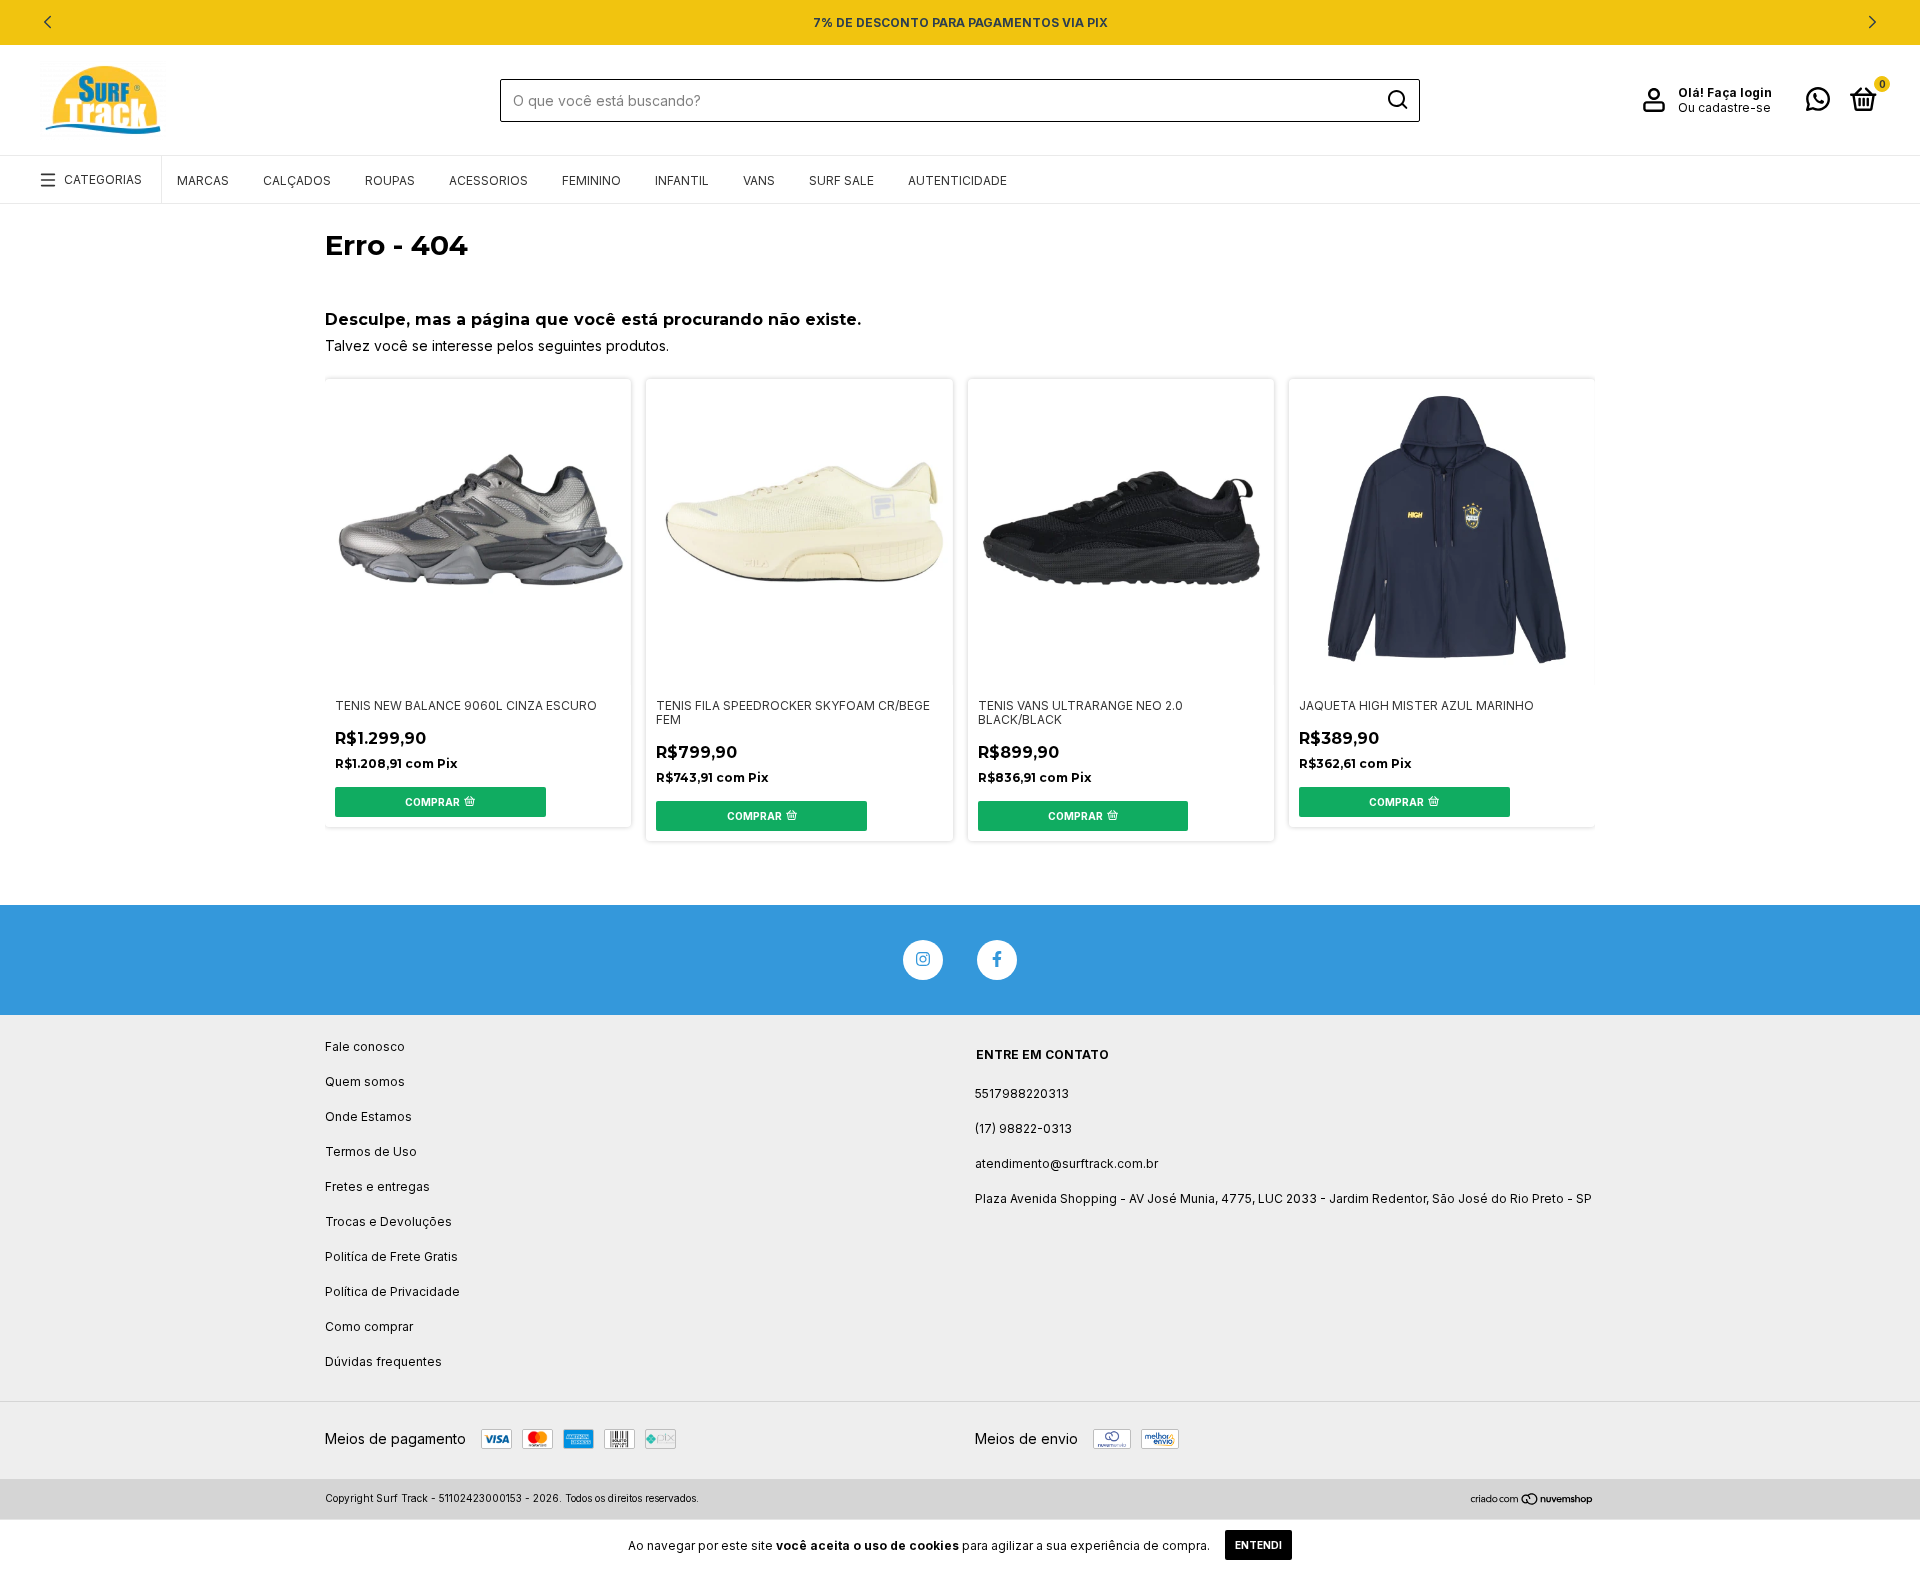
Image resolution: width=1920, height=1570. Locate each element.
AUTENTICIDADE (957, 180)
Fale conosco (365, 1046)
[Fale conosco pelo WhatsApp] (1818, 103)
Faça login (1739, 92)
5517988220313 (1022, 1093)
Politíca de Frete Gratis (391, 1256)
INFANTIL (682, 180)
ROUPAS (390, 180)
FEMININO (591, 180)
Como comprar (369, 1326)
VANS (759, 180)
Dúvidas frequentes (383, 1361)
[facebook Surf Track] (997, 960)
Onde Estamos (368, 1116)
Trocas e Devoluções (388, 1221)
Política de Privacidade (392, 1291)
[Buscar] (1396, 100)
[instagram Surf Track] (923, 960)
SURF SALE (841, 180)
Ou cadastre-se (1724, 107)
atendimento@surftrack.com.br (1066, 1163)
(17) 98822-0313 (1023, 1128)
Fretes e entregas (377, 1186)
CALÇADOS (297, 180)
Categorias (103, 179)
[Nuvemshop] (1532, 1500)
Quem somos (365, 1081)
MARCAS (203, 180)
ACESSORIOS (488, 180)
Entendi (1258, 1545)
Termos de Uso (371, 1151)
